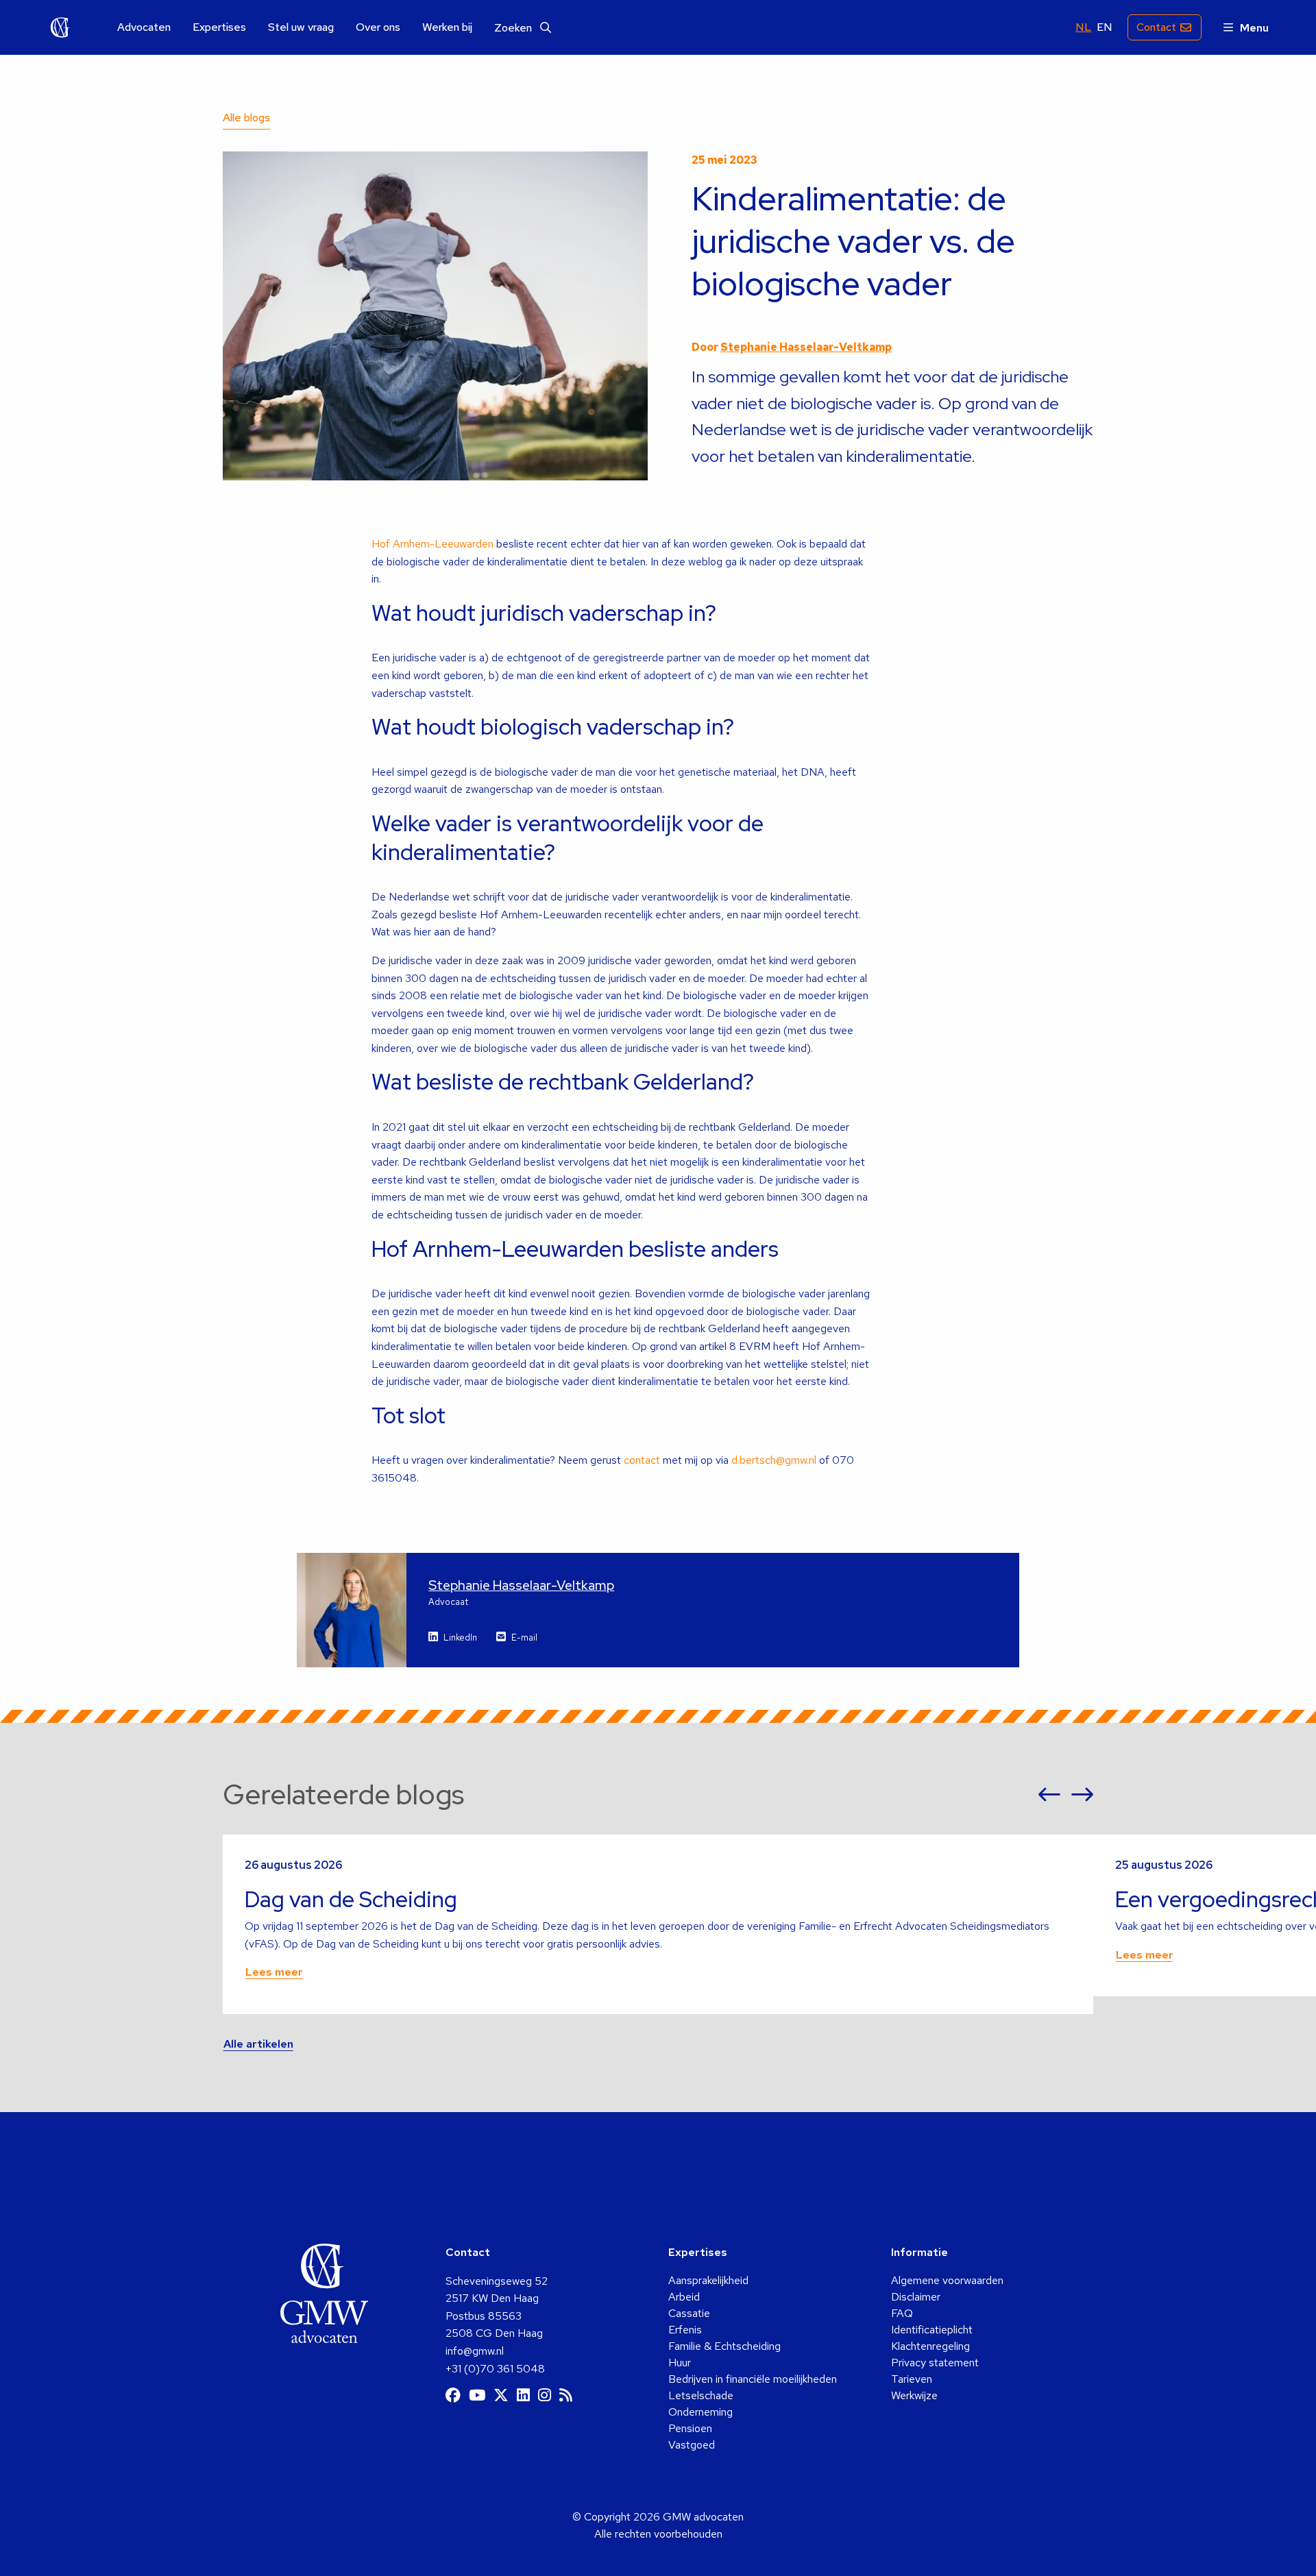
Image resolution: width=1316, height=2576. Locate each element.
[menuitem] (144, 28)
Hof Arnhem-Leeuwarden (432, 544)
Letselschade (701, 2395)
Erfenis (685, 2330)
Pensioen (690, 2428)
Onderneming (700, 2412)
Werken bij (447, 27)
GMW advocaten (60, 27)
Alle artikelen (258, 2044)
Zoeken (514, 28)
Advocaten (144, 27)
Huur (680, 2363)
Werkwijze (914, 2395)
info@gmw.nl (475, 2351)
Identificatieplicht (932, 2330)
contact (642, 1460)
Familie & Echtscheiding (724, 2346)
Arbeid (684, 2297)
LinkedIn (460, 1637)
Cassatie (689, 2313)
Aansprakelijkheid (708, 2280)
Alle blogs (246, 118)
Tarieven (912, 2379)
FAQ (902, 2313)
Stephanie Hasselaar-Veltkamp (806, 347)
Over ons (378, 27)
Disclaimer (916, 2297)
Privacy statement (935, 2363)
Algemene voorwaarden (947, 2280)
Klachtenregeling (930, 2346)
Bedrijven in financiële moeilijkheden (753, 2379)
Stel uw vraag (301, 27)
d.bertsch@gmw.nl (774, 1460)
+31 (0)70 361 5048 (495, 2369)
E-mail (524, 1637)
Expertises (219, 27)
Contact (1156, 27)
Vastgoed (692, 2445)
